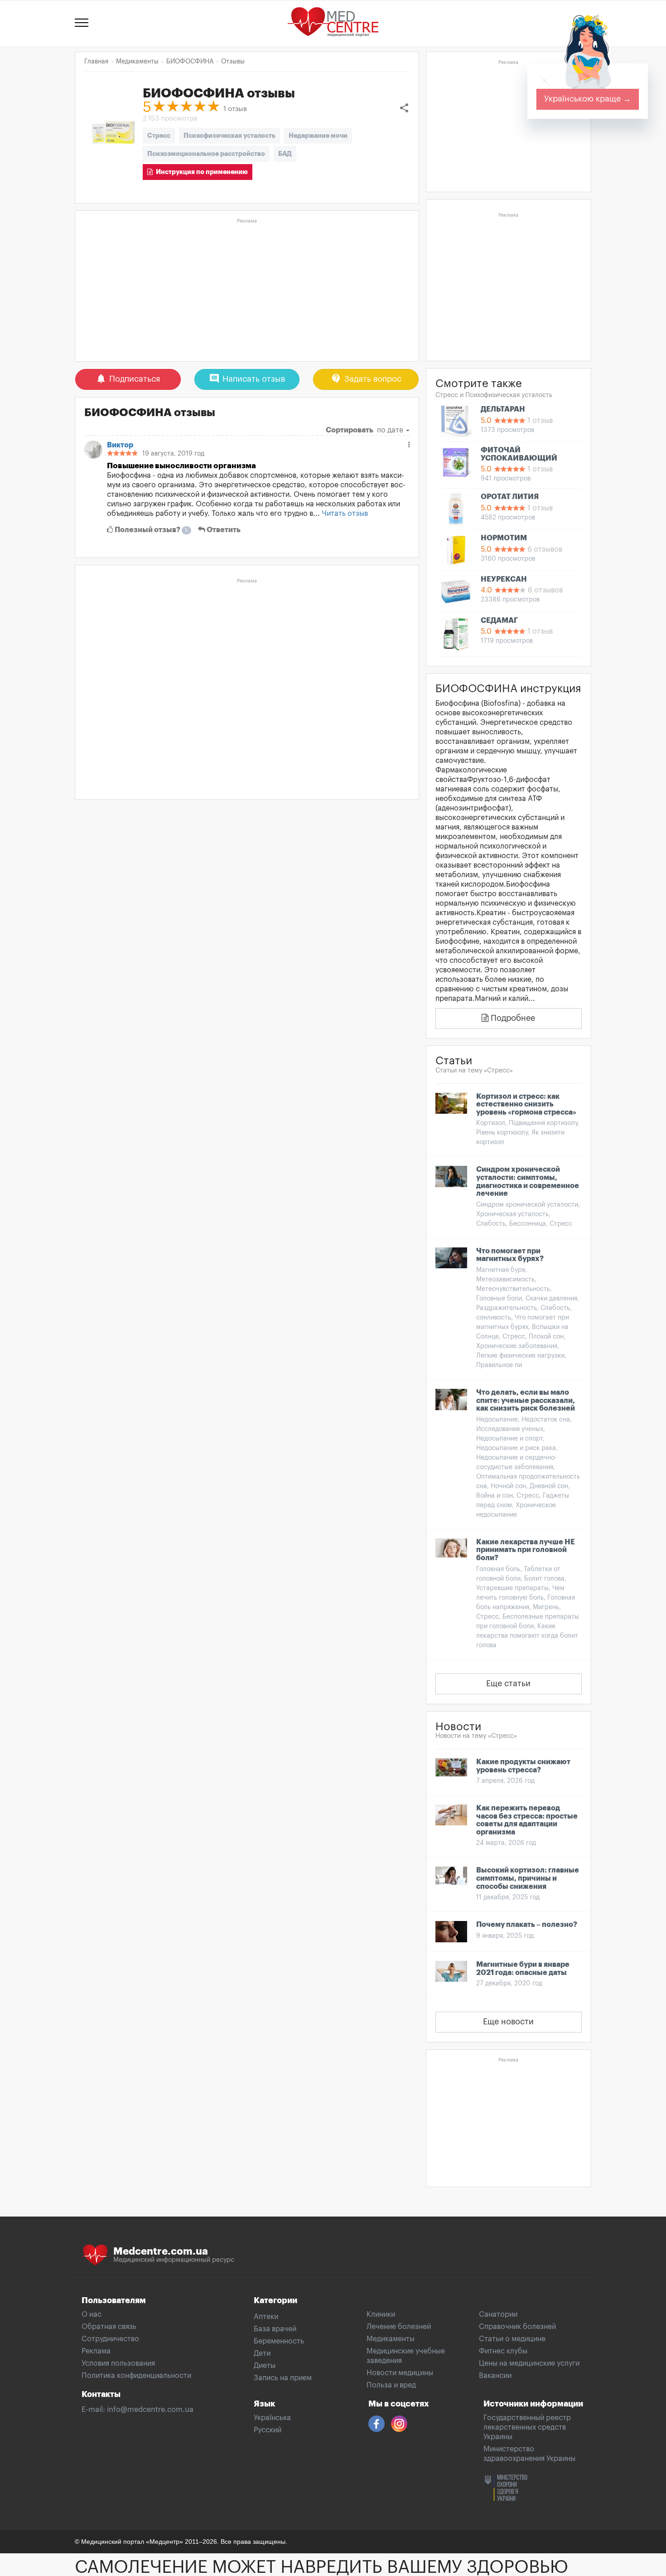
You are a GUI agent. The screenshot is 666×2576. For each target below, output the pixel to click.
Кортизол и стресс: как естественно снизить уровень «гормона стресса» (526, 1104)
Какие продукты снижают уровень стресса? (523, 1766)
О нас (92, 2314)
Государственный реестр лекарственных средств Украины (527, 2427)
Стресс (159, 136)
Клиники (381, 2314)
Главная (96, 62)
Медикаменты (391, 2339)
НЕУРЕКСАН (504, 579)
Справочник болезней (517, 2327)
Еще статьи (508, 1683)
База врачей (275, 2329)
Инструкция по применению (200, 172)
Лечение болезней (399, 2327)
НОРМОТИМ (504, 538)
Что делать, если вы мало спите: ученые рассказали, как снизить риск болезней (526, 1400)
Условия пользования (118, 2363)
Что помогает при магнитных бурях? (510, 1255)
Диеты (265, 2366)
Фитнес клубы (503, 2351)
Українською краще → (588, 99)
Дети (262, 2353)
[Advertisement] (247, 291)
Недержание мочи (318, 136)
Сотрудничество (110, 2339)
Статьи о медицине (512, 2339)
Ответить (223, 530)
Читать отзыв (345, 514)
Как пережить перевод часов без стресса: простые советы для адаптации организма (527, 1820)
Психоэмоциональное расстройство (206, 154)
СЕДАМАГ (499, 621)
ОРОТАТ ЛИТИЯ (510, 497)
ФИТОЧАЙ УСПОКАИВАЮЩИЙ (519, 454)
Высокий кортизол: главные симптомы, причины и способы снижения (528, 1878)
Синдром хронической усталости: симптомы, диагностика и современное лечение (528, 1181)
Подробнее (512, 1018)
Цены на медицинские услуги (529, 2363)
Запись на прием (283, 2378)
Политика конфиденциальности (136, 2376)
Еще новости (508, 2022)
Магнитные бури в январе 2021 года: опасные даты (523, 1969)
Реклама (96, 2351)
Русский (268, 2430)
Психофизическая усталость (229, 136)
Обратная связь (109, 2327)
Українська (272, 2418)
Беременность (279, 2341)
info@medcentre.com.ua (150, 2410)
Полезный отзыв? (151, 530)
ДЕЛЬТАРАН (503, 409)
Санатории (498, 2314)
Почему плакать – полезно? (527, 1925)
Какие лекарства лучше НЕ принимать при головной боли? (526, 1550)
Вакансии (495, 2376)
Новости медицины (400, 2373)
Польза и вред (391, 2385)
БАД (285, 154)
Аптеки (266, 2317)
